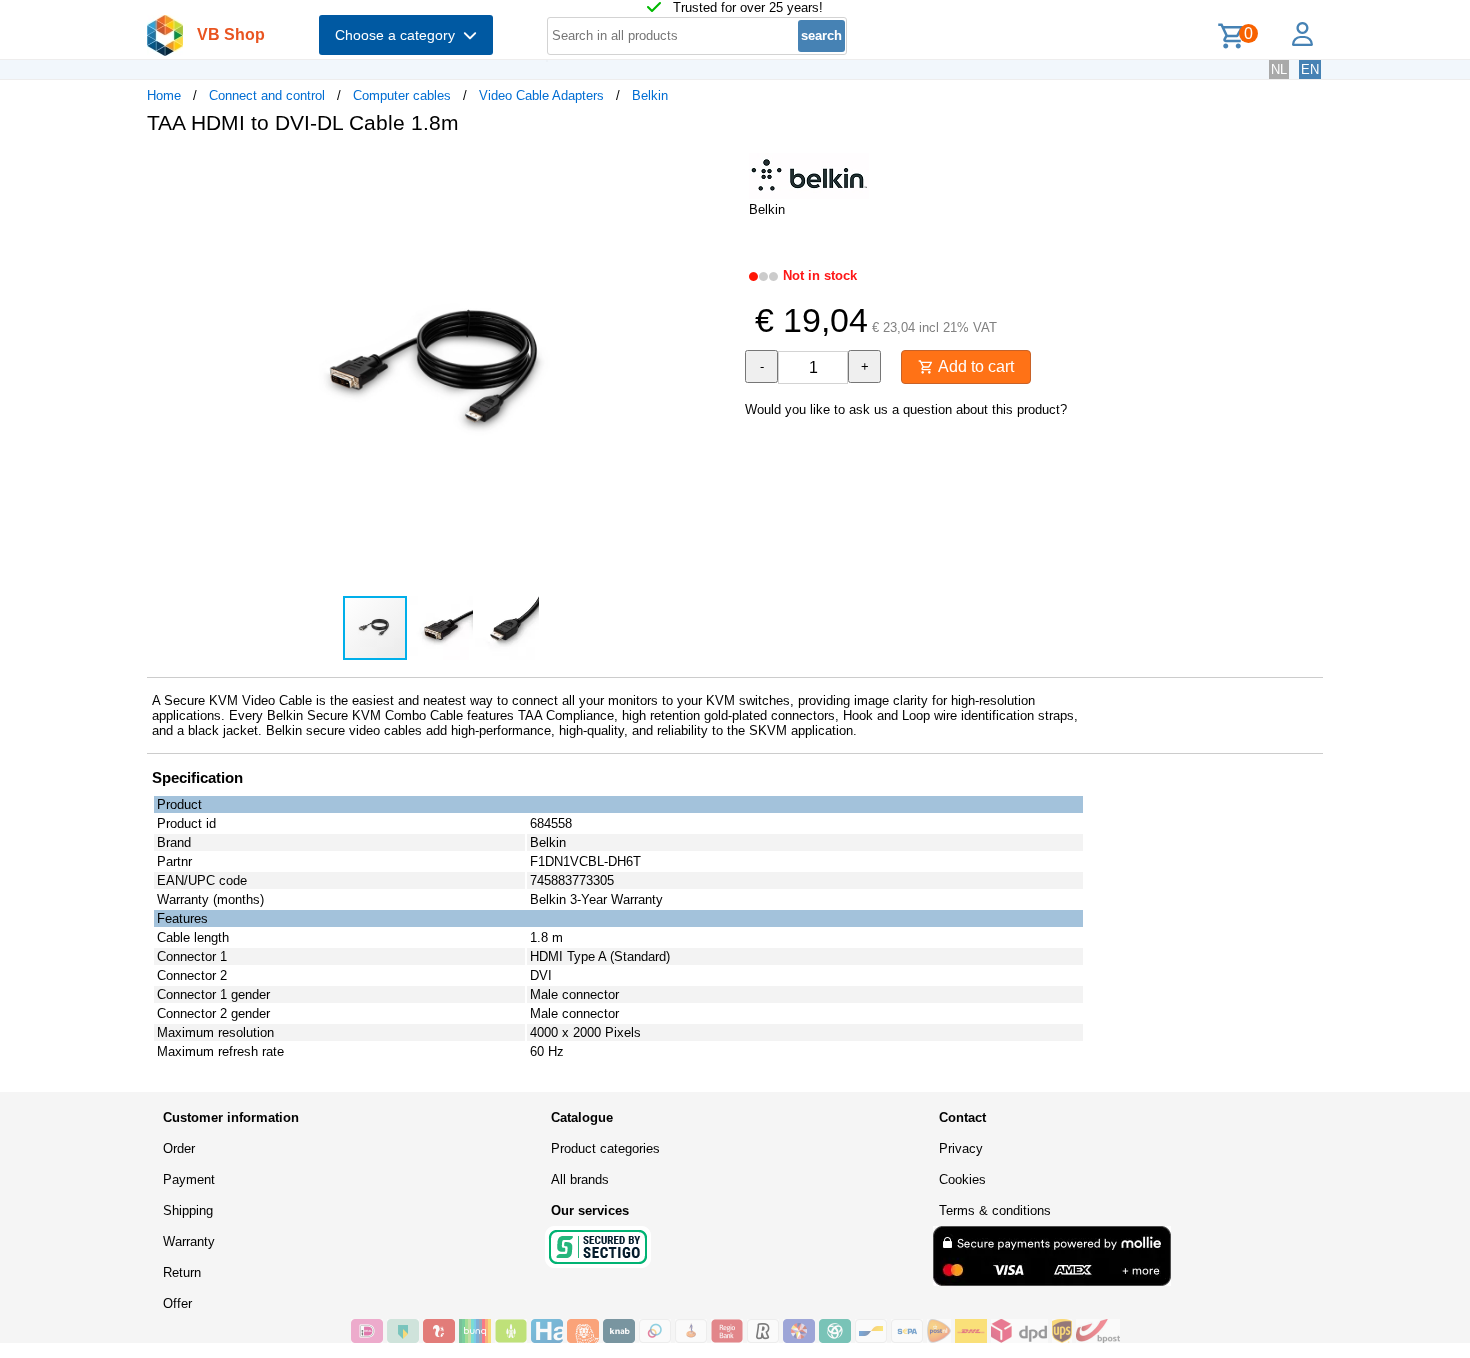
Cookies (962, 1179)
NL (1279, 69)
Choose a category (399, 35)
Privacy (961, 1148)
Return (182, 1272)
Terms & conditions (995, 1210)
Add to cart (974, 366)
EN (1310, 69)
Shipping (188, 1210)
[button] (717, 171)
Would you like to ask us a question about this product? (906, 409)
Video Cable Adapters (541, 95)
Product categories (605, 1148)
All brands (580, 1179)
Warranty (189, 1241)
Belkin (650, 95)
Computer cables (402, 95)
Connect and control (267, 95)
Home (164, 95)
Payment (189, 1179)
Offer (177, 1303)
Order (179, 1148)
